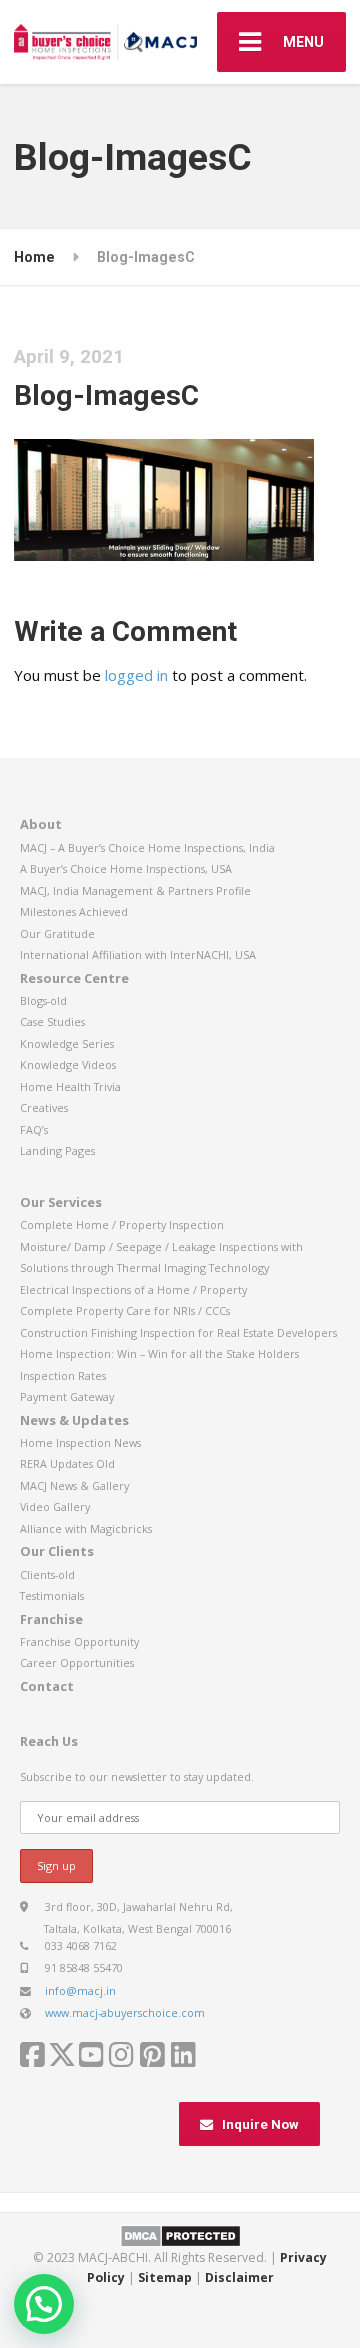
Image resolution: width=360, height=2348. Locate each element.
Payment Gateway (67, 1396)
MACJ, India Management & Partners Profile (135, 890)
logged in (136, 675)
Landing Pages (57, 1150)
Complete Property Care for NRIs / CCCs (125, 1310)
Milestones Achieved (74, 911)
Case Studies (52, 1021)
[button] (44, 2304)
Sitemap (165, 2277)
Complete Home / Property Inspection (122, 1224)
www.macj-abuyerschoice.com (125, 2012)
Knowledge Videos (68, 1064)
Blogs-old (43, 1000)
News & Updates (74, 1420)
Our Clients (57, 1551)
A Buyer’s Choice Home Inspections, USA (126, 868)
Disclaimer (239, 2277)
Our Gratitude (57, 933)
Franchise (51, 1619)
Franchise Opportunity (79, 1641)
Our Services (61, 1202)
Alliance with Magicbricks (86, 1528)
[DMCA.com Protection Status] (180, 2235)
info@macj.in (80, 1990)
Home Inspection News (80, 1442)
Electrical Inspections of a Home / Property (133, 1289)
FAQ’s (34, 1129)
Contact (47, 1686)
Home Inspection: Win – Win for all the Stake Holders (159, 1353)
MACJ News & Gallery (74, 1485)
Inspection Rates (63, 1375)
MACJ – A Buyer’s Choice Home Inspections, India (147, 847)
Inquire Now (260, 2124)
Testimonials (52, 1595)
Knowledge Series (67, 1043)
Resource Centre (74, 978)
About (41, 824)
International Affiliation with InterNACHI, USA (138, 954)
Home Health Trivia (70, 1086)
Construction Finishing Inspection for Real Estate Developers (178, 1332)
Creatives (44, 1107)
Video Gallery (55, 1506)
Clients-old (47, 1574)
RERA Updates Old (67, 1463)
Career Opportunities (77, 1662)
